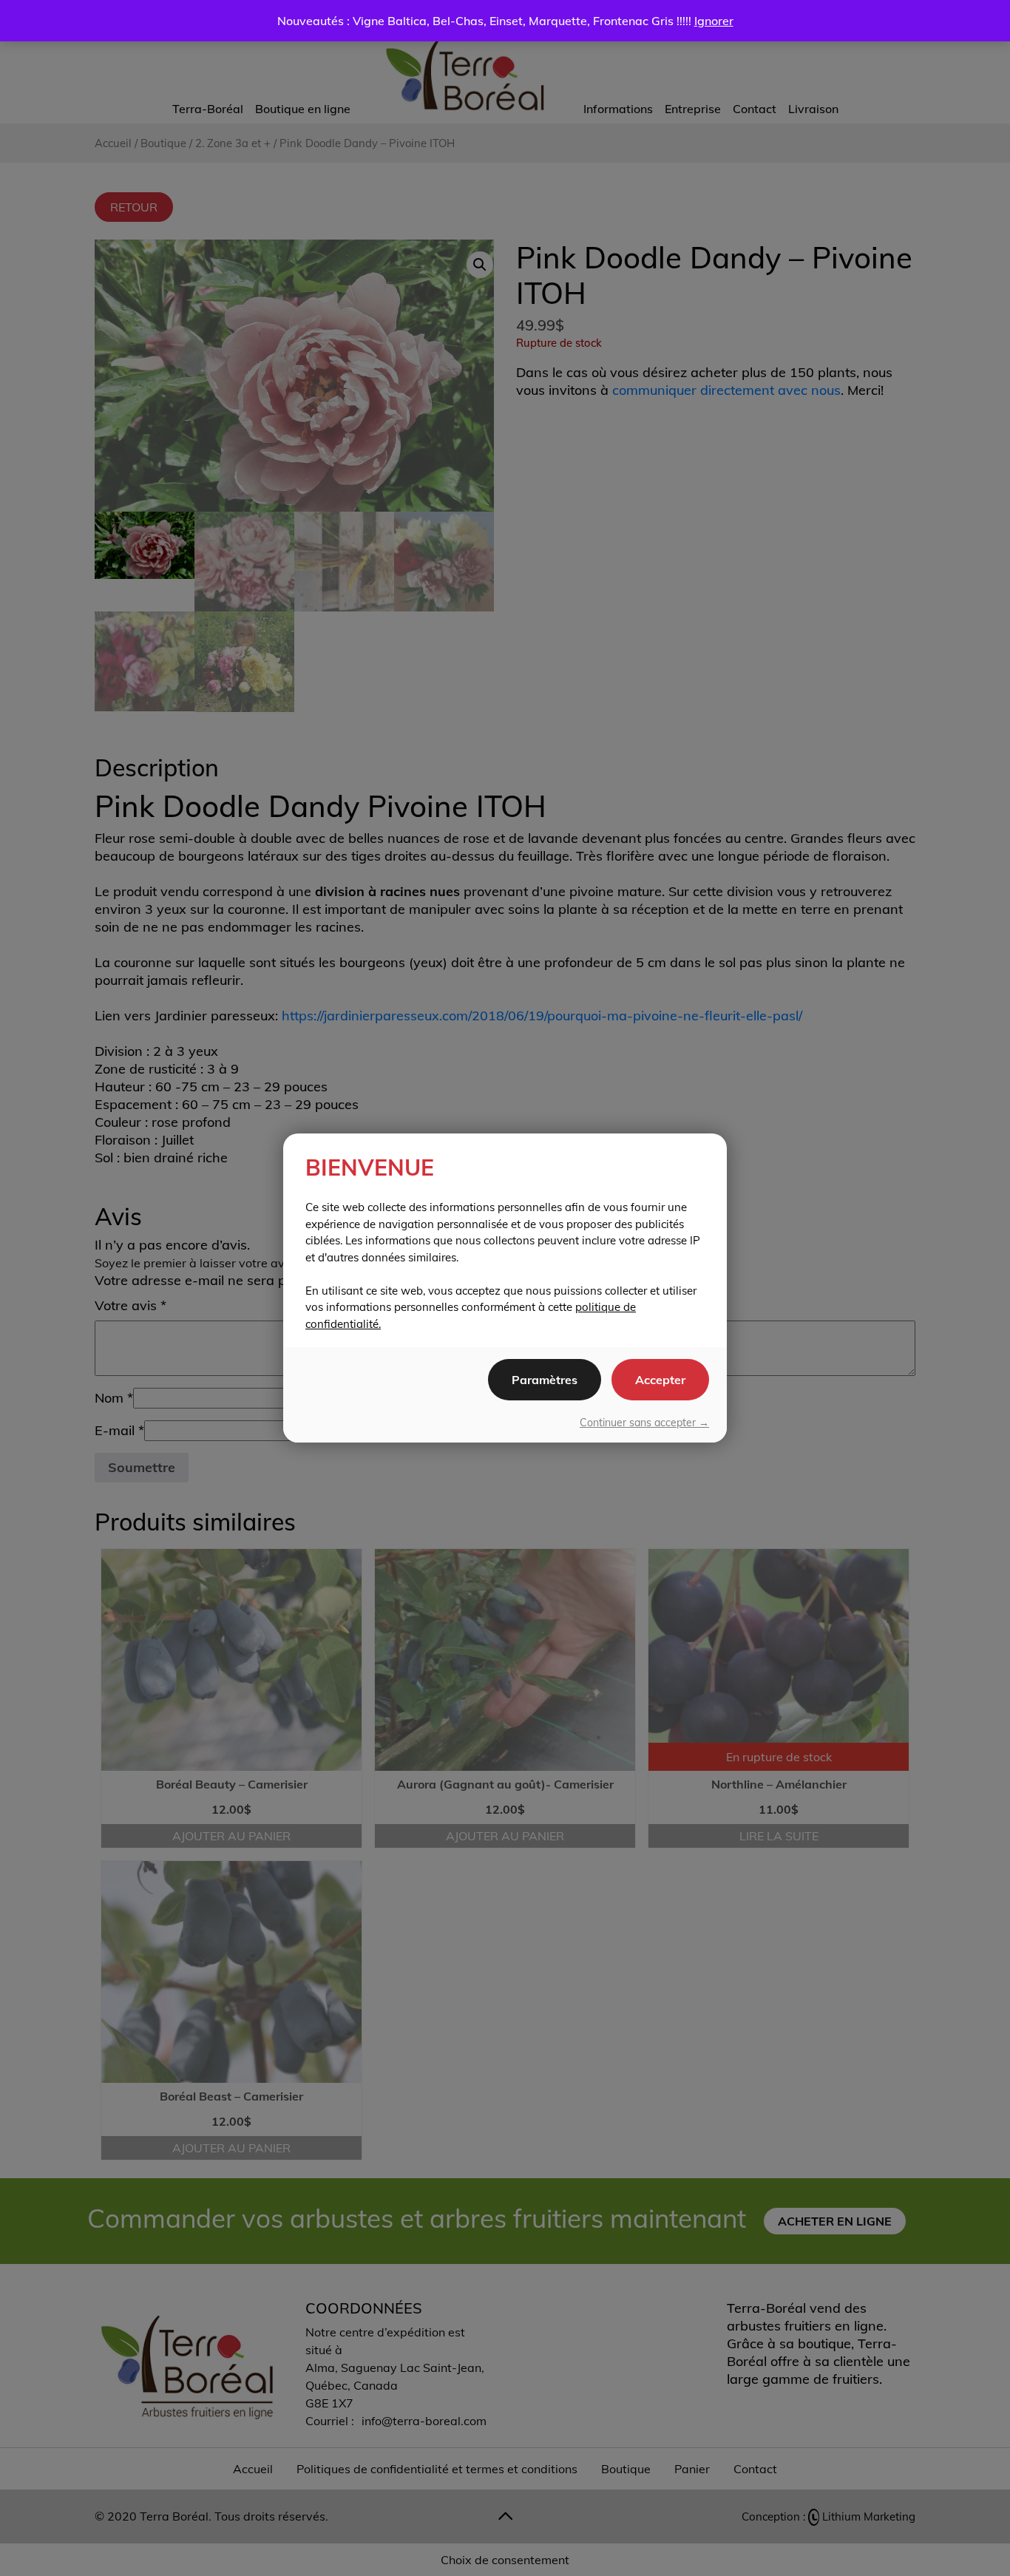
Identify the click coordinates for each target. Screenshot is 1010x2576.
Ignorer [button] (714, 21)
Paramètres (545, 1380)
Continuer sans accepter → (644, 1423)
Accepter (660, 1380)
